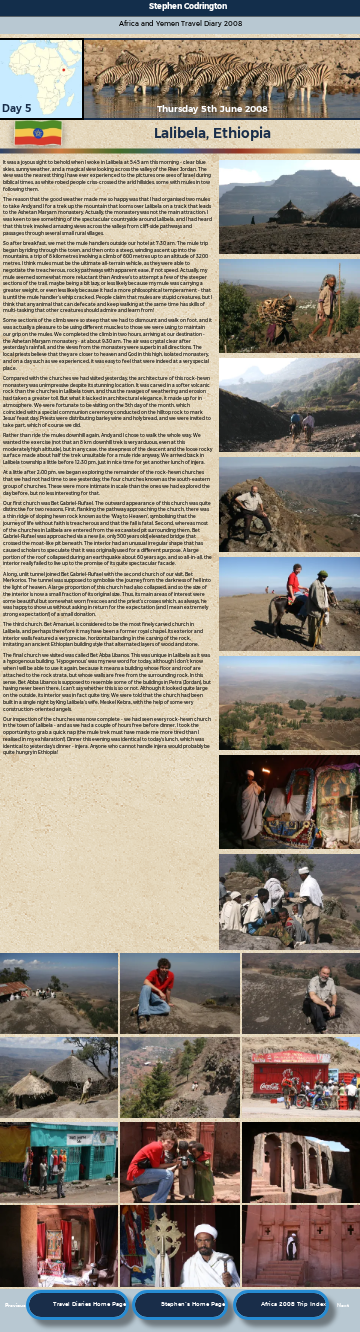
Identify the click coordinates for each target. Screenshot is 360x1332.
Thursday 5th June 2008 (212, 108)
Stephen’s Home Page (193, 1304)
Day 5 (16, 108)
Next (343, 1305)
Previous (15, 1305)
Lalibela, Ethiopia (212, 133)
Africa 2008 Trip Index (293, 1304)
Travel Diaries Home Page (89, 1304)
